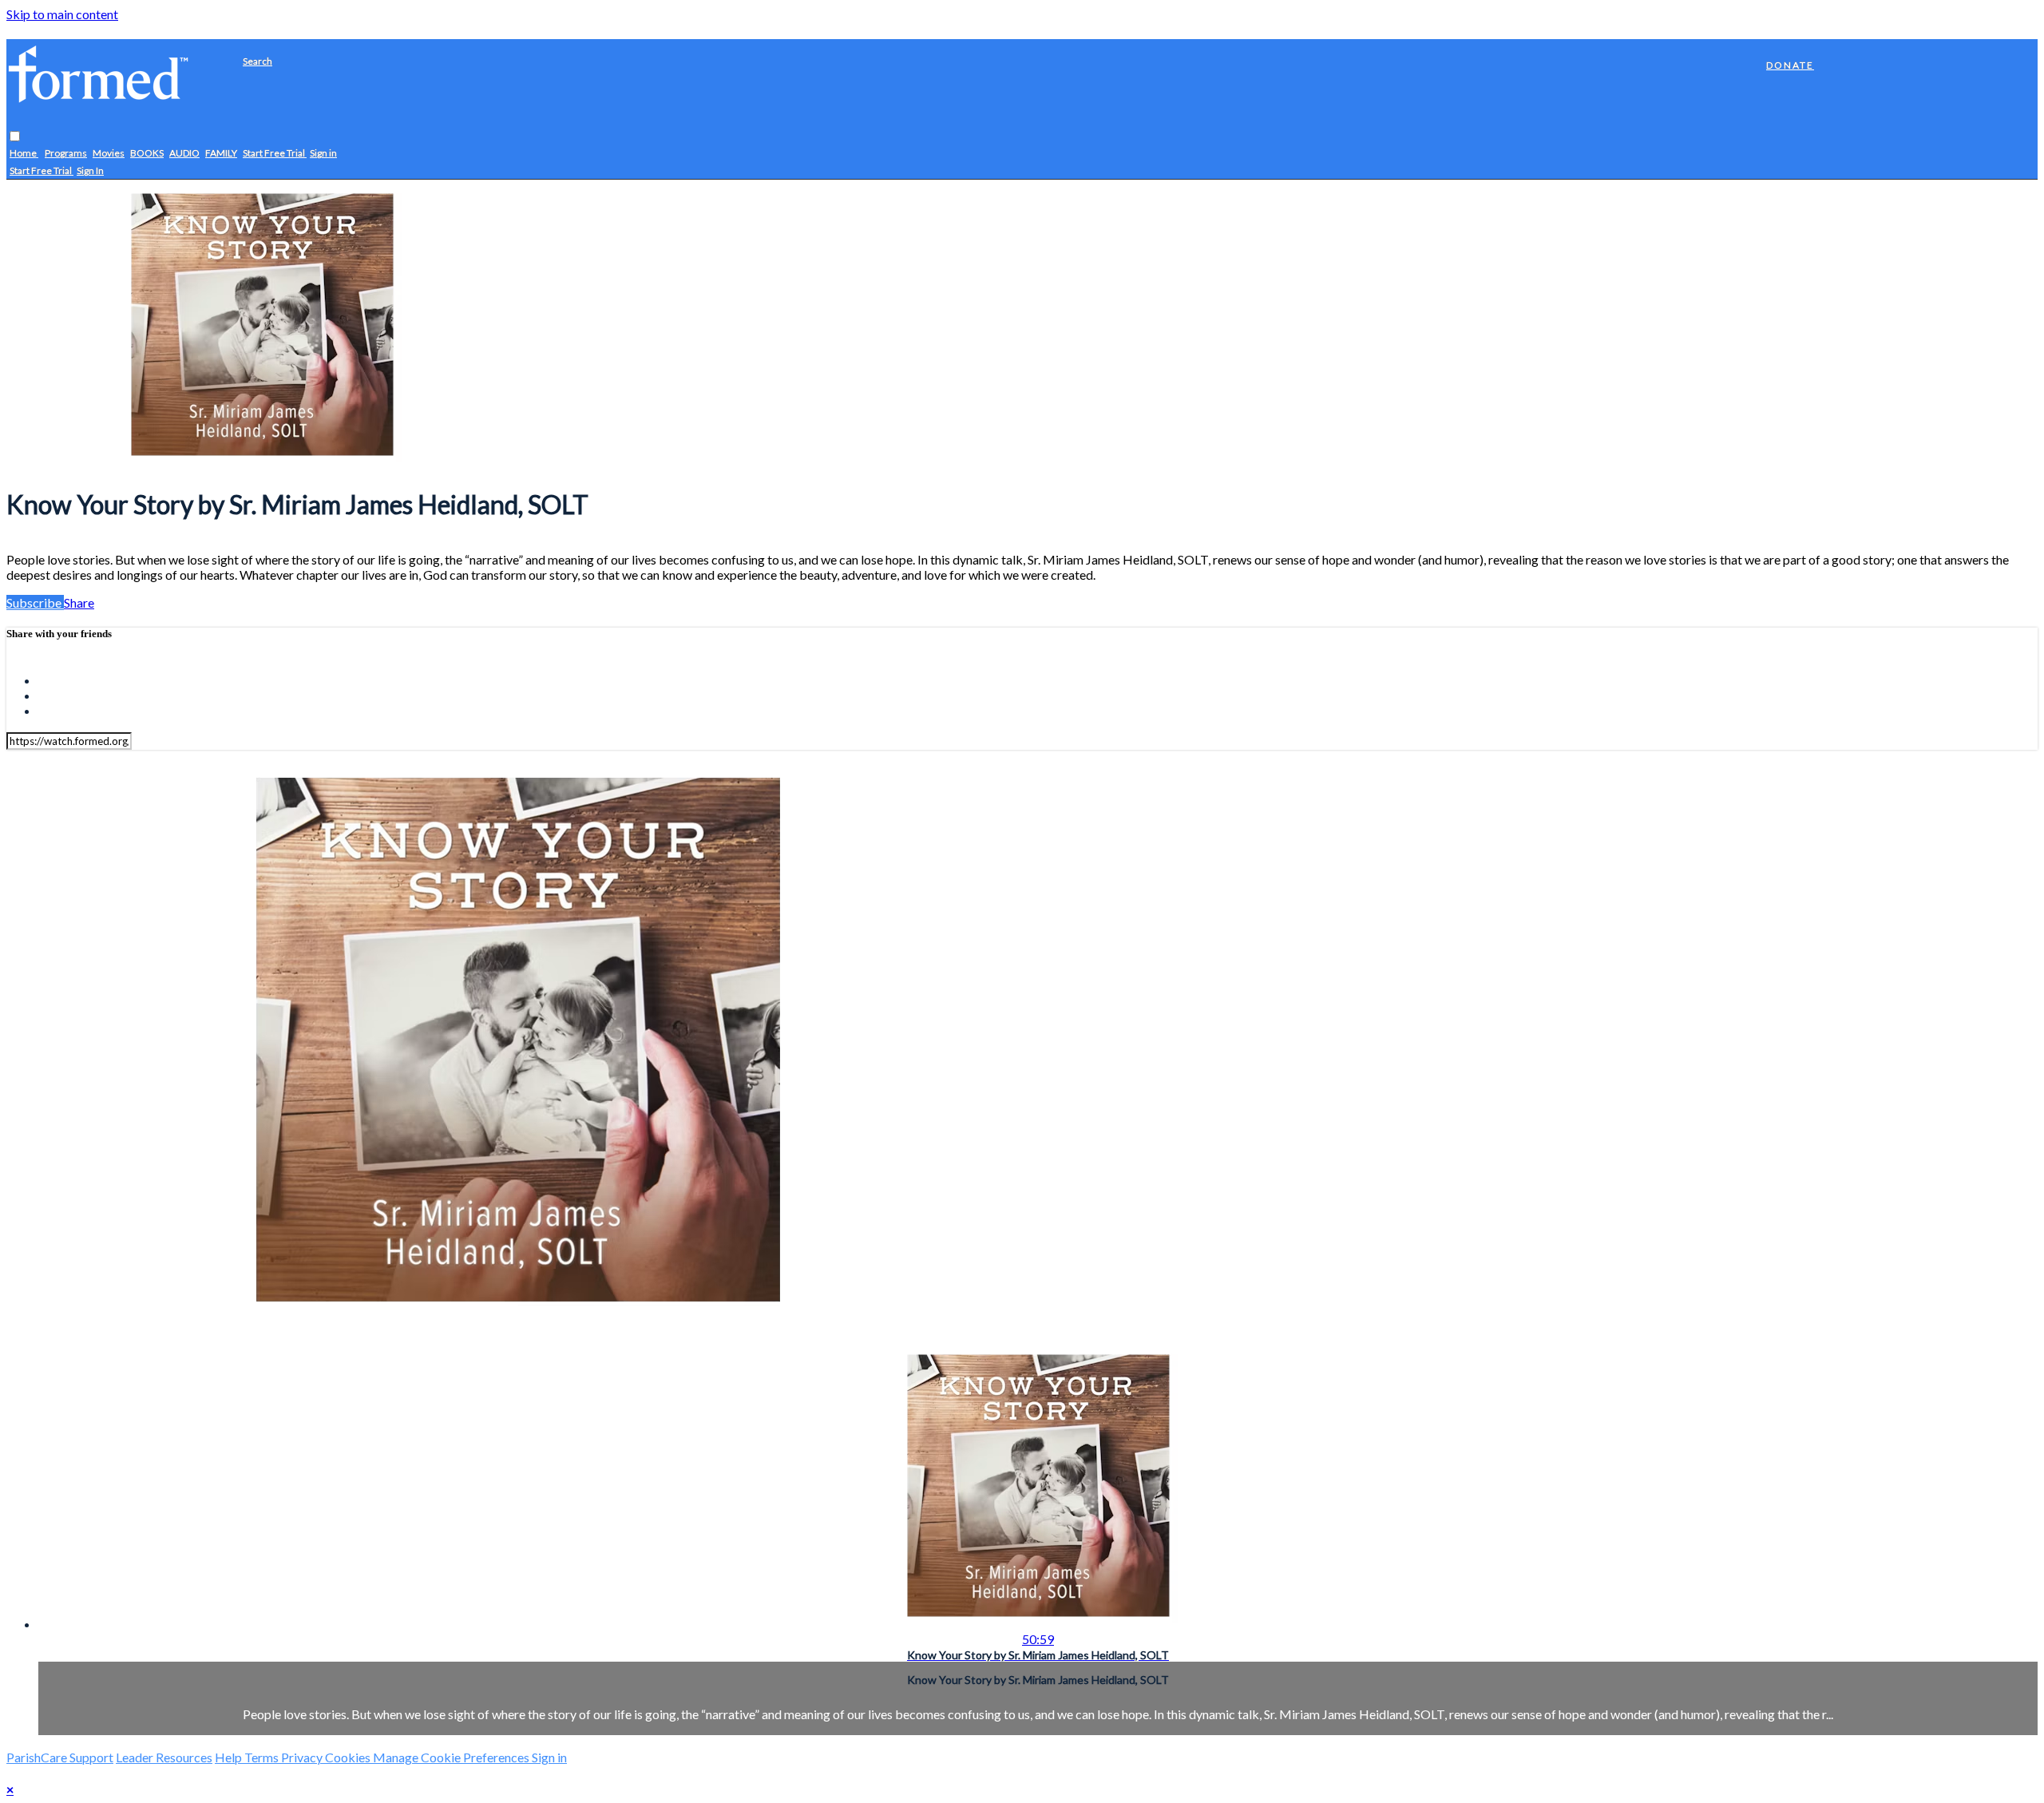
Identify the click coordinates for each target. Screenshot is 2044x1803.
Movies (109, 154)
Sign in (323, 154)
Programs (66, 154)
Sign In (90, 171)
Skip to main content (62, 14)
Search (257, 61)
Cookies (349, 1757)
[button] (15, 137)
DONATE (1790, 65)
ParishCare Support (60, 1757)
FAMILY (221, 154)
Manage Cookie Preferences (452, 1757)
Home (24, 154)
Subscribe (35, 602)
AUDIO (184, 154)
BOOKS (147, 154)
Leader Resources (164, 1757)
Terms (263, 1757)
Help (230, 1757)
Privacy (303, 1757)
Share (79, 602)
